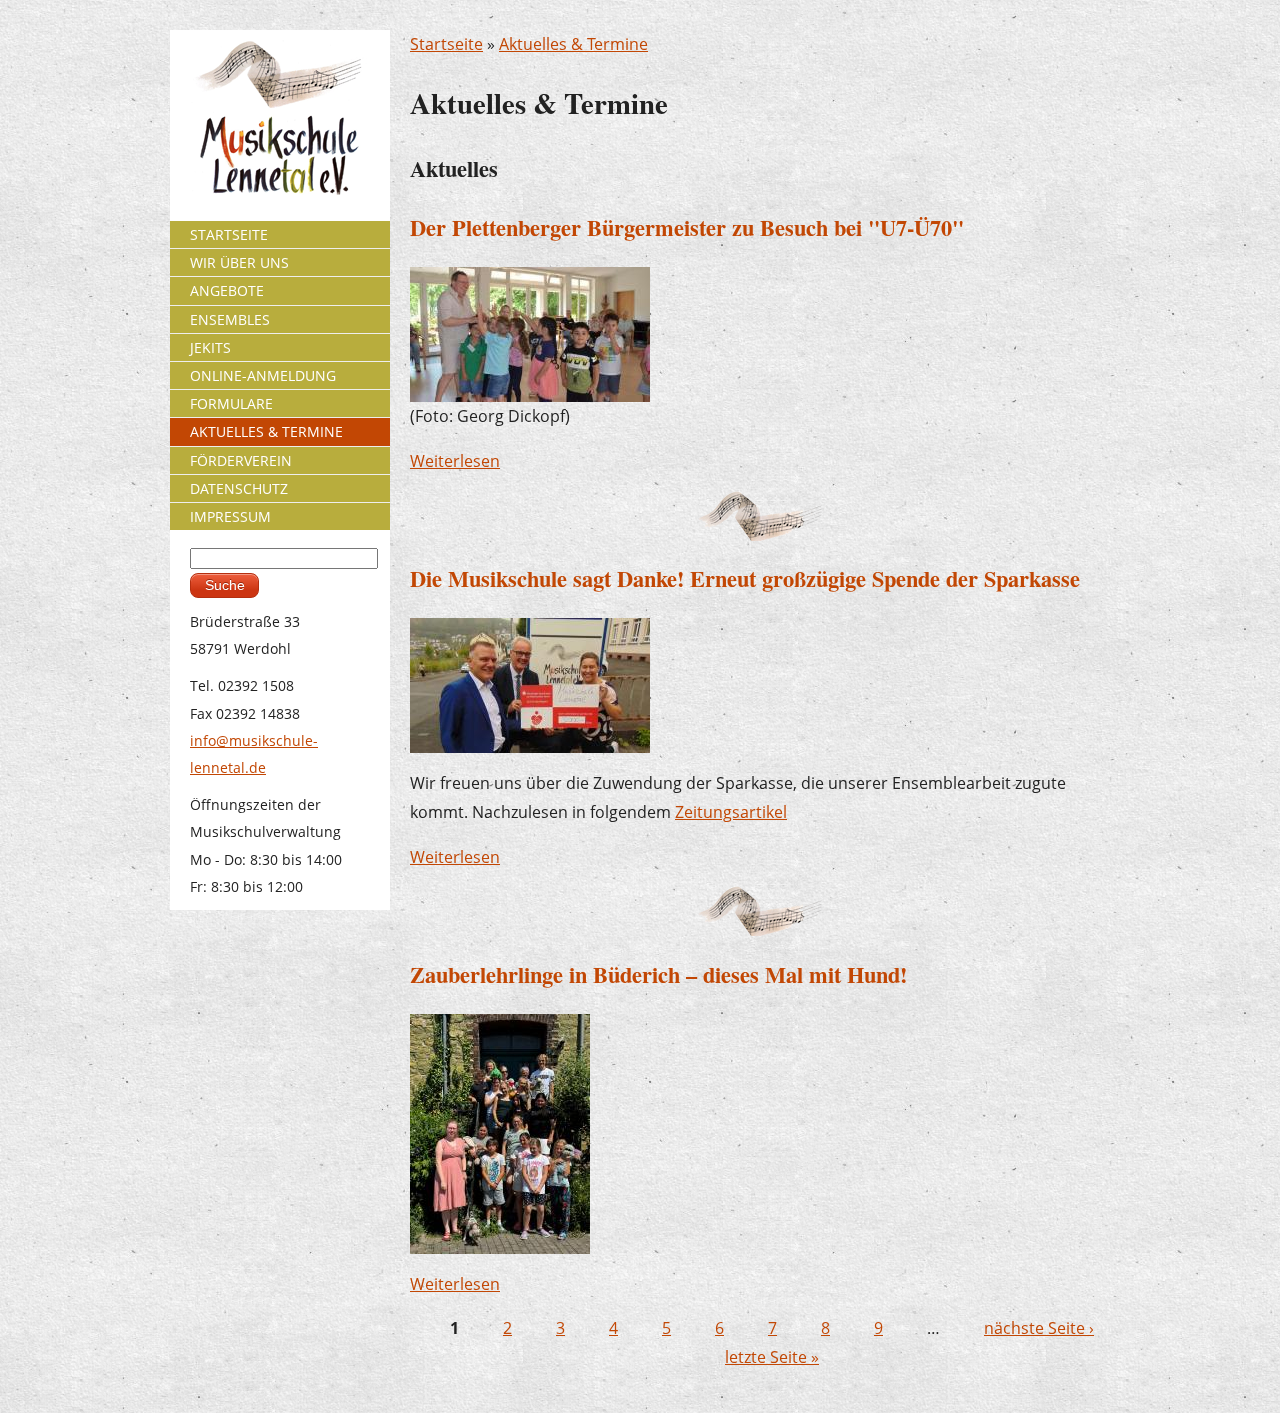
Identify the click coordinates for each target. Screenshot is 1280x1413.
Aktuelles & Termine (573, 44)
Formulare (231, 403)
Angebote (227, 290)
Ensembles (230, 319)
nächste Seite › (1039, 1328)
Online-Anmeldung (263, 375)
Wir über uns (239, 262)
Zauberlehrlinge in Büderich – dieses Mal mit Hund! (658, 974)
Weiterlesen (455, 461)
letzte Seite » (772, 1357)
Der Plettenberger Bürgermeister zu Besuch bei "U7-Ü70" (687, 227)
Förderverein (241, 460)
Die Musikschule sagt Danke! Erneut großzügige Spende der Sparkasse (745, 578)
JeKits (210, 347)
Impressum (230, 516)
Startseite (446, 44)
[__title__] (500, 1132)
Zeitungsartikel (731, 812)
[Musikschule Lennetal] (280, 116)
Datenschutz (239, 488)
